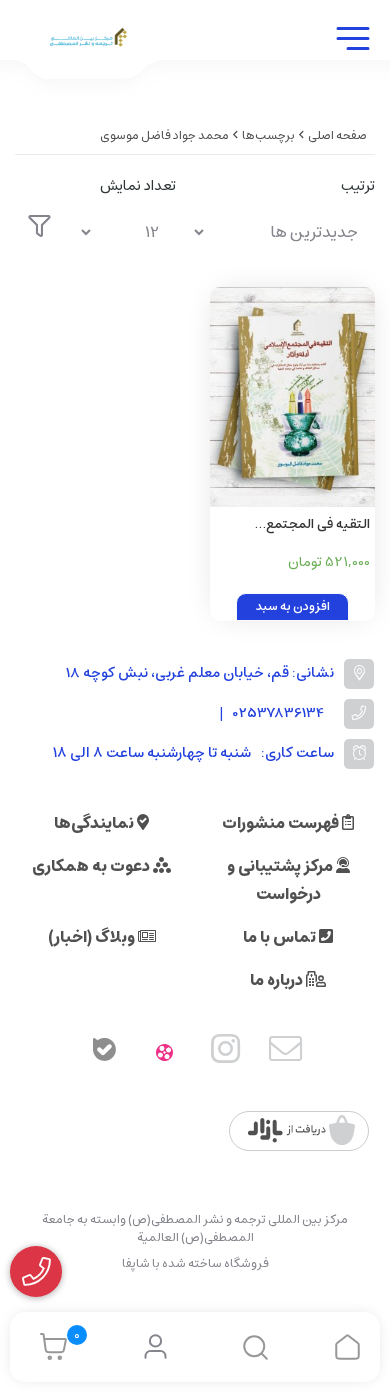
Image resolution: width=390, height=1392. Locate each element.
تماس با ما (281, 937)
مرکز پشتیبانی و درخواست (281, 880)
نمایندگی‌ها (95, 823)
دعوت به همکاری (92, 866)
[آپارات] (165, 1053)
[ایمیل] (286, 1053)
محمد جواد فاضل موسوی (164, 135)
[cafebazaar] (301, 1131)
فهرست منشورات (282, 823)
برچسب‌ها (268, 135)
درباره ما (278, 980)
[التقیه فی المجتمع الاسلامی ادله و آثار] (292, 397)
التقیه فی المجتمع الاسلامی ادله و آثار (318, 525)
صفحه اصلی (337, 135)
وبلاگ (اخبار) (93, 937)
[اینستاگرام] (226, 1053)
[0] (48, 1347)
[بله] (104, 1053)
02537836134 (278, 713)
